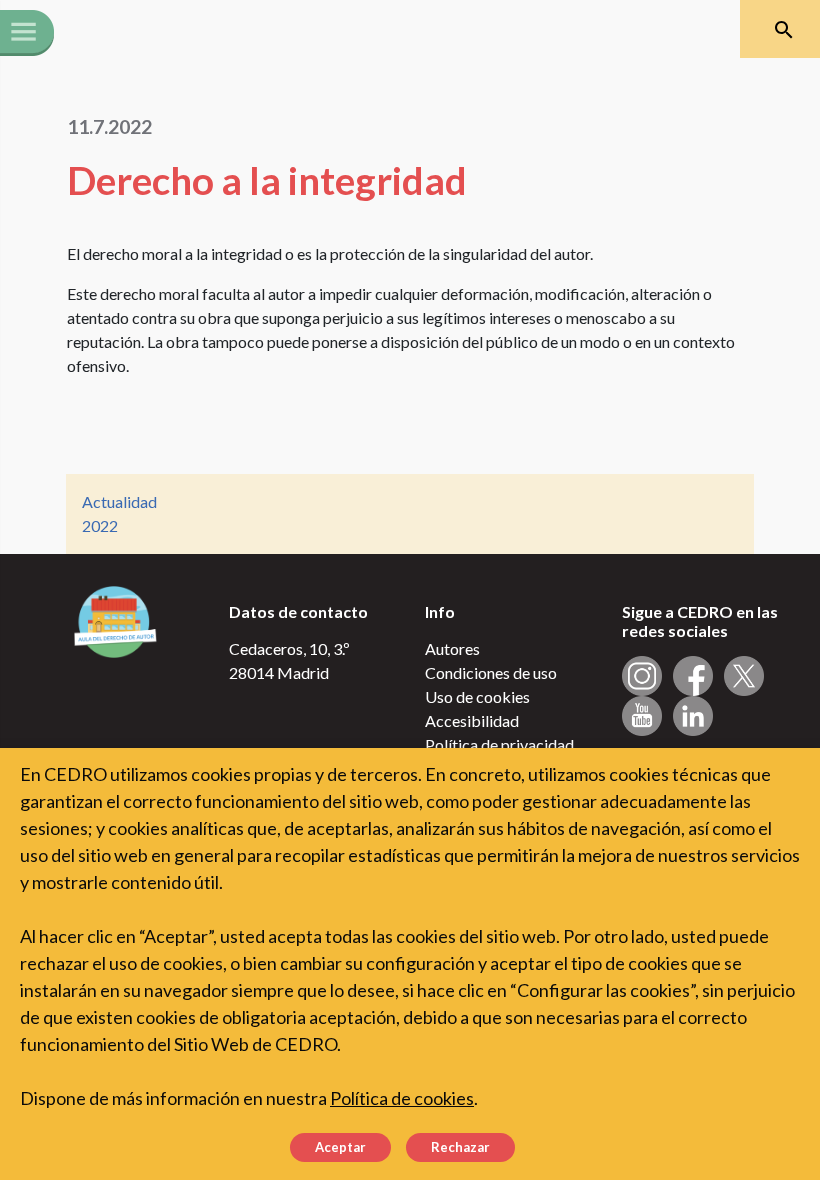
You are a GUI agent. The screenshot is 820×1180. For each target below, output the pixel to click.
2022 (100, 525)
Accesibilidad (472, 720)
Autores (452, 648)
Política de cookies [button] (402, 1098)
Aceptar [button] (340, 1147)
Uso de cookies (477, 696)
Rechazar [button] (460, 1147)
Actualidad (119, 501)
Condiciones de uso (491, 672)
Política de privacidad (499, 744)
